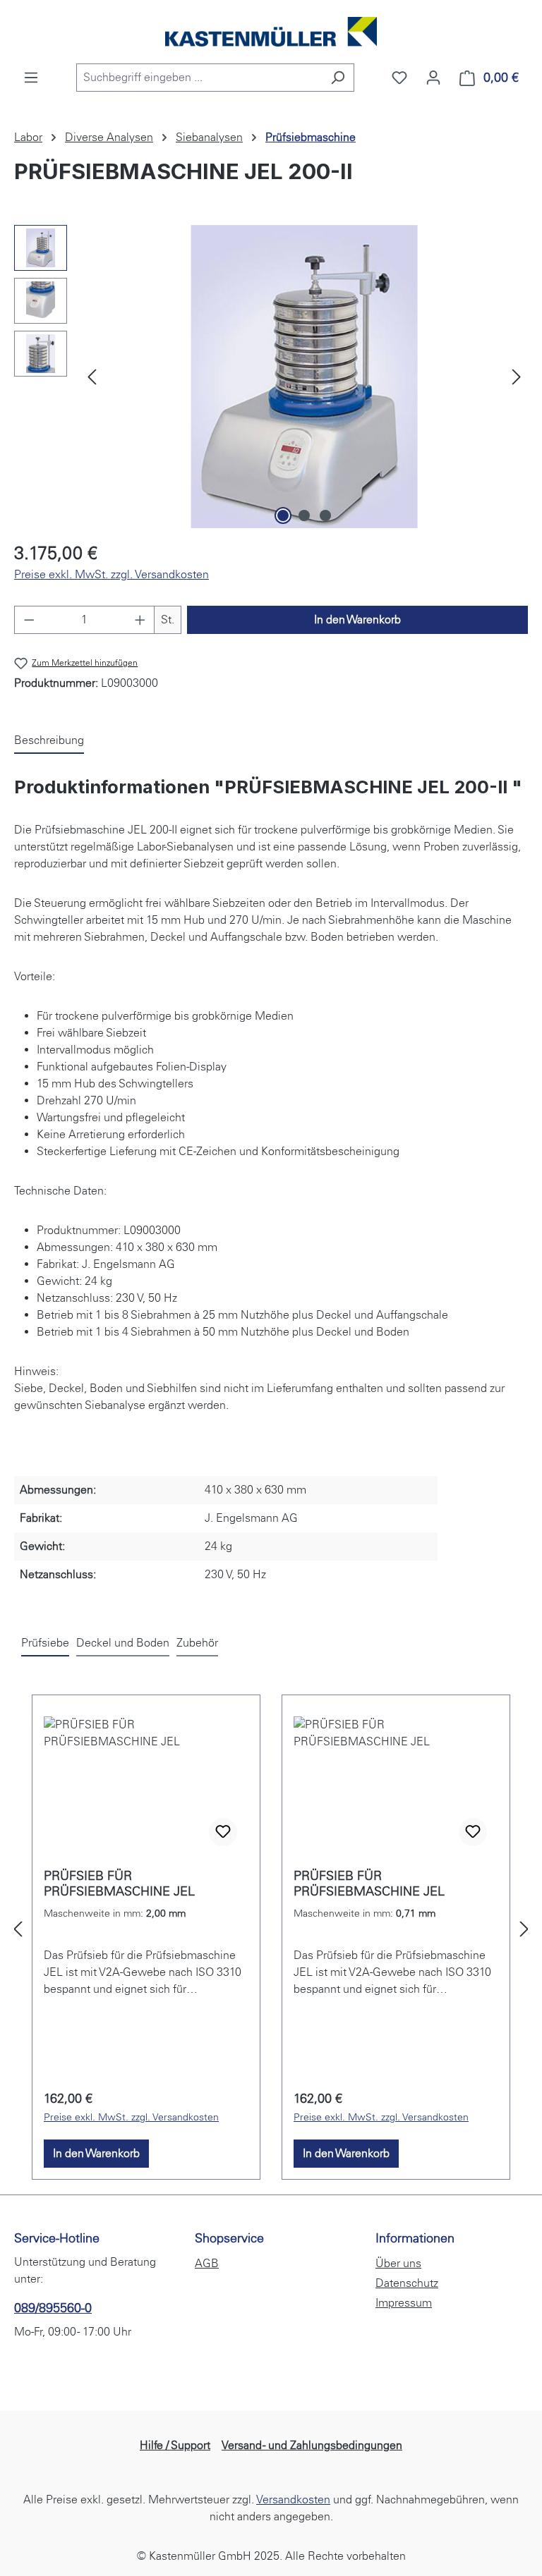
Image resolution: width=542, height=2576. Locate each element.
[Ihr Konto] (433, 78)
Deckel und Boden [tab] (123, 1643)
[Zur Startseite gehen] (271, 32)
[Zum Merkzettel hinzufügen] (223, 1832)
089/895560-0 (53, 2308)
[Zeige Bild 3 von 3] (325, 515)
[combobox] (199, 78)
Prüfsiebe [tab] (45, 1643)
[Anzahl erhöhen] (140, 620)
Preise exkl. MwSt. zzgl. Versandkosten (112, 574)
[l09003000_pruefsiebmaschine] (304, 377)
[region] (271, 377)
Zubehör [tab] (197, 1643)
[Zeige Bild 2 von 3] (304, 515)
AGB (207, 2263)
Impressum (404, 2303)
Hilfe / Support (175, 2445)
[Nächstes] (517, 376)
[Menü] (31, 78)
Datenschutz (407, 2283)
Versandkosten (293, 2499)
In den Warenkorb (357, 619)
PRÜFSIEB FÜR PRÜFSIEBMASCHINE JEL (119, 1884)
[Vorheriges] (92, 376)
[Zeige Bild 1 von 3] (283, 515)
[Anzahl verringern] (29, 620)
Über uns (398, 2263)
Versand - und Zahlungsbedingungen (312, 2445)
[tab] (49, 741)
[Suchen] (338, 78)
